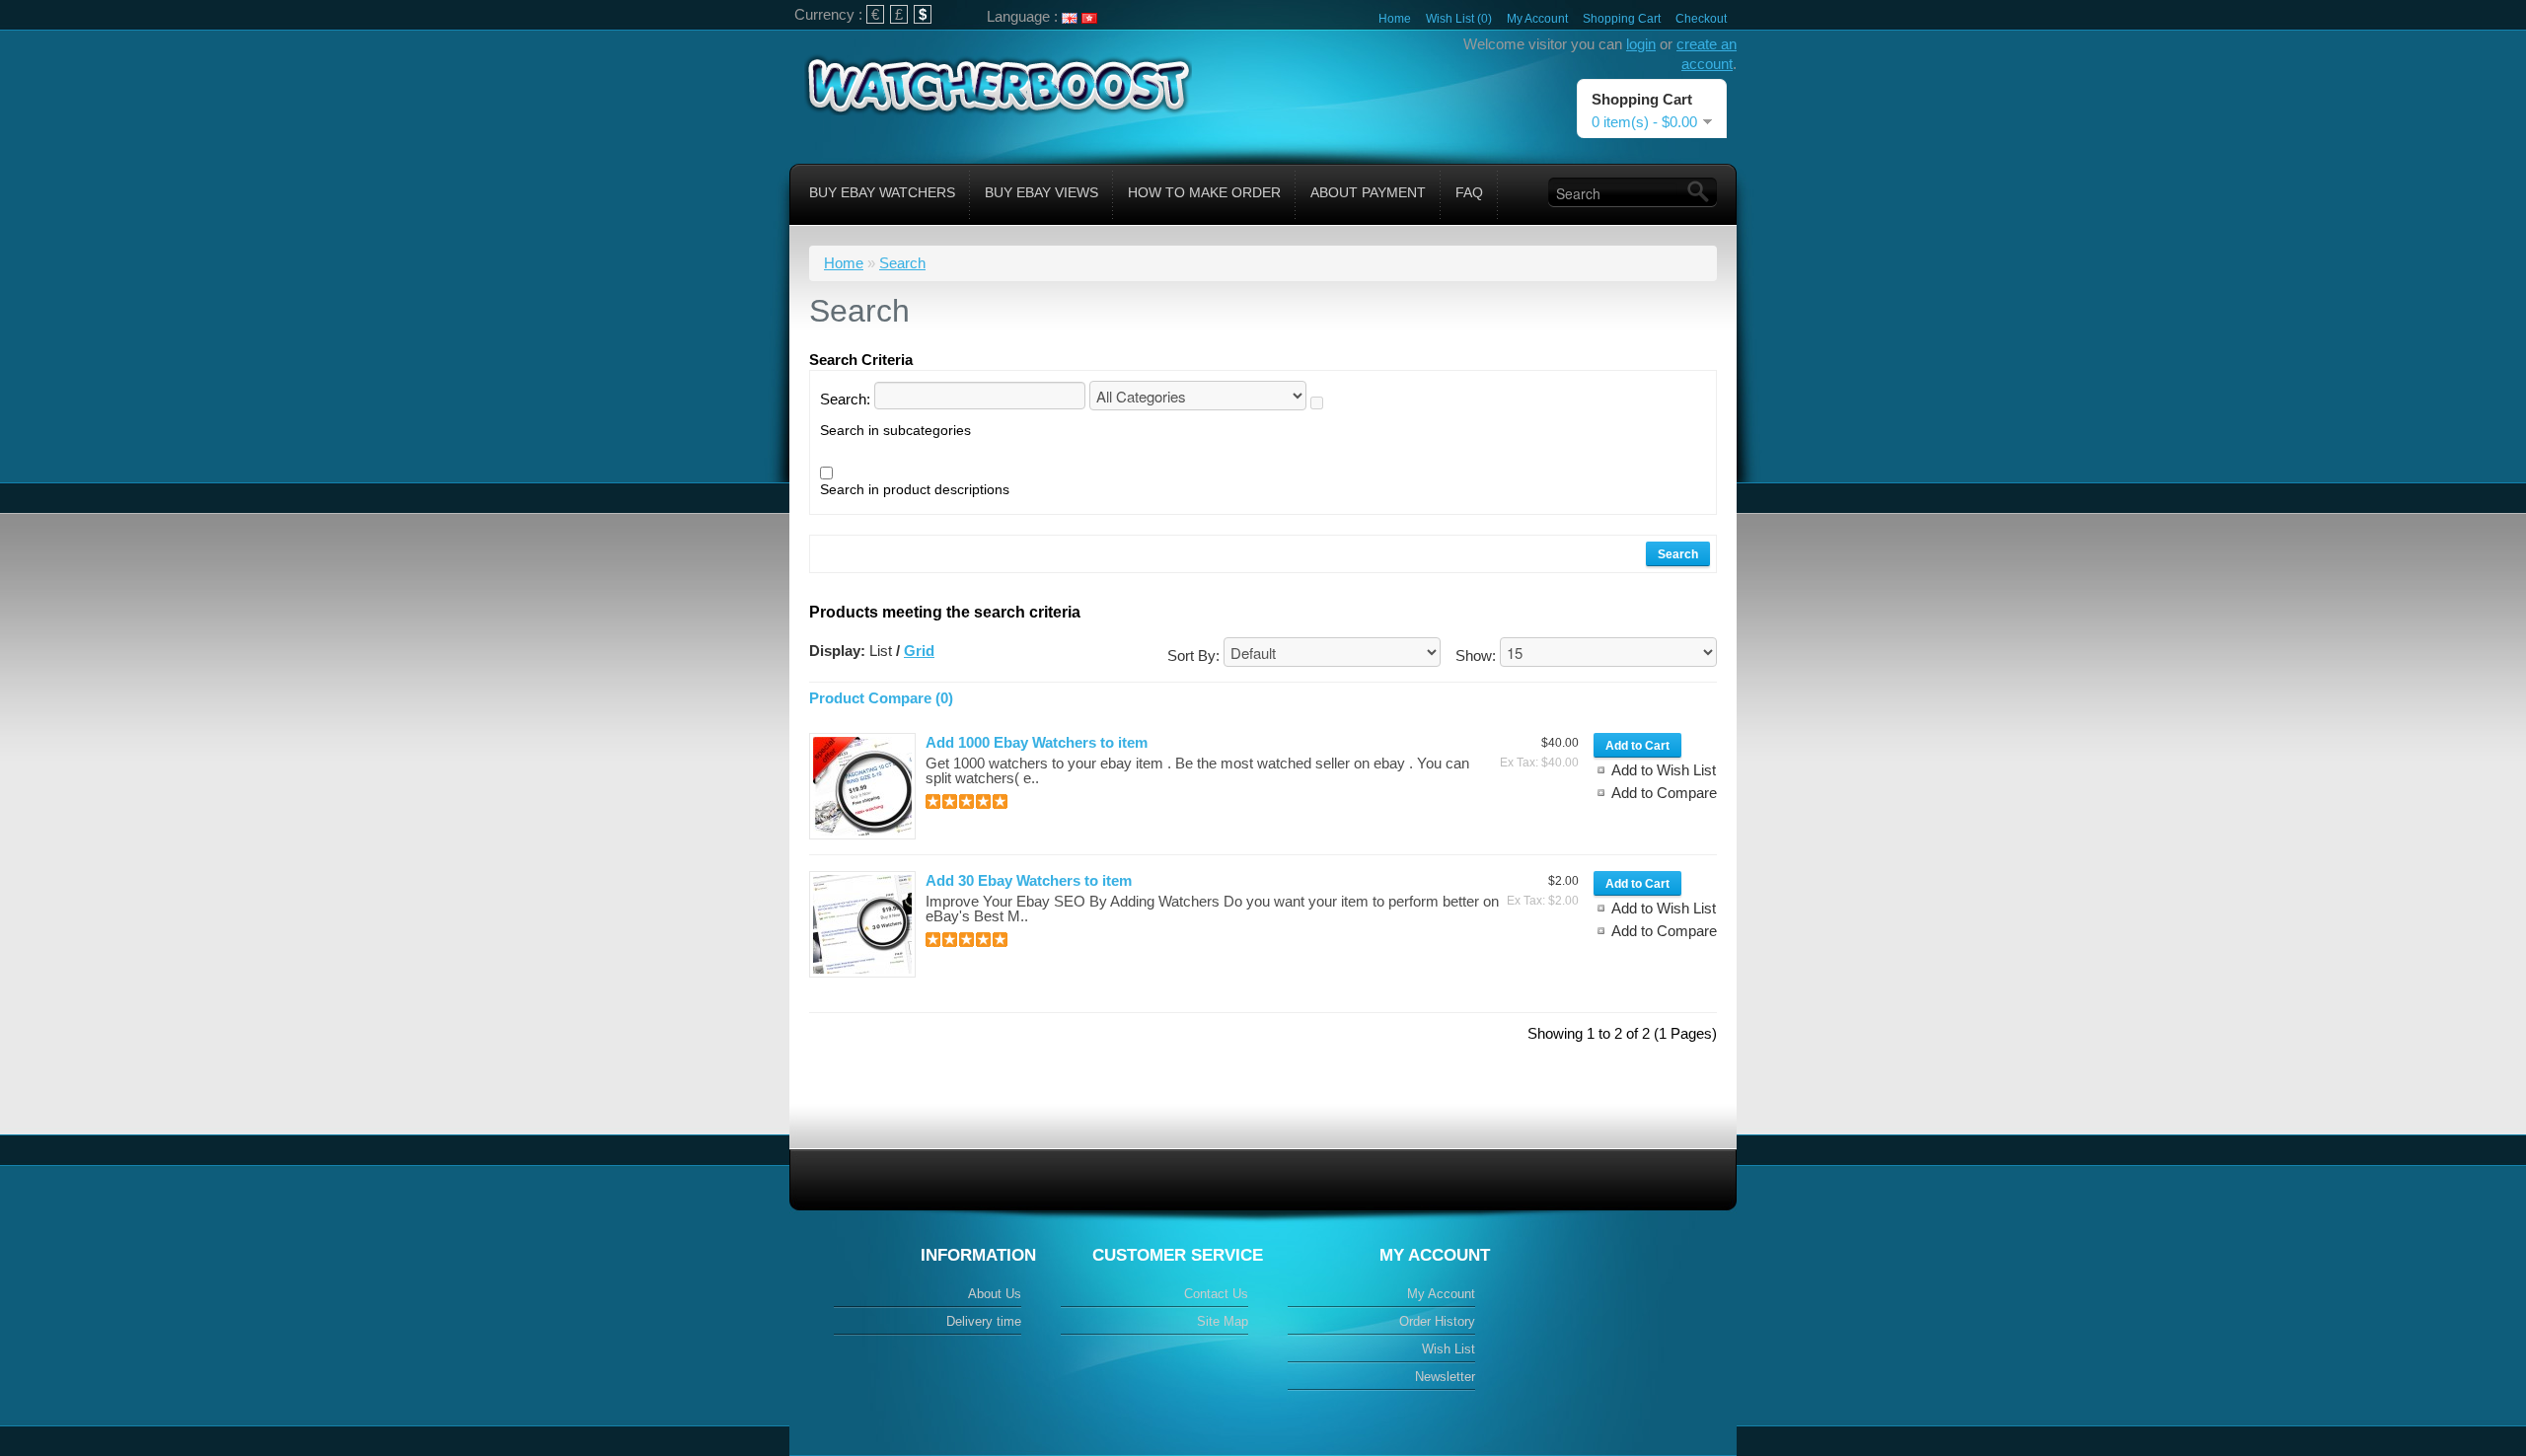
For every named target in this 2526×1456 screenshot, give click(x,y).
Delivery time (984, 1321)
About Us (995, 1294)
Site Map (1223, 1321)
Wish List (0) (1459, 19)
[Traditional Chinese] (1089, 18)
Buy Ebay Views (1041, 192)
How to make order (1204, 192)
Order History (1437, 1321)
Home (1395, 19)
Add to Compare (1664, 793)
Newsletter (1445, 1377)
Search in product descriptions (915, 489)
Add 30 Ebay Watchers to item (1029, 880)
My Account (1537, 19)
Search (902, 263)
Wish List (1449, 1349)
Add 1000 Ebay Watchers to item (1037, 742)
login (1641, 44)
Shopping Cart (1622, 19)
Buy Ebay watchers (882, 192)
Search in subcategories (895, 430)
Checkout (1701, 19)
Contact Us (1216, 1294)
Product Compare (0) (881, 698)
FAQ (1469, 192)
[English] (1070, 18)
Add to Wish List (1664, 770)
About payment (1368, 192)
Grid (919, 651)
